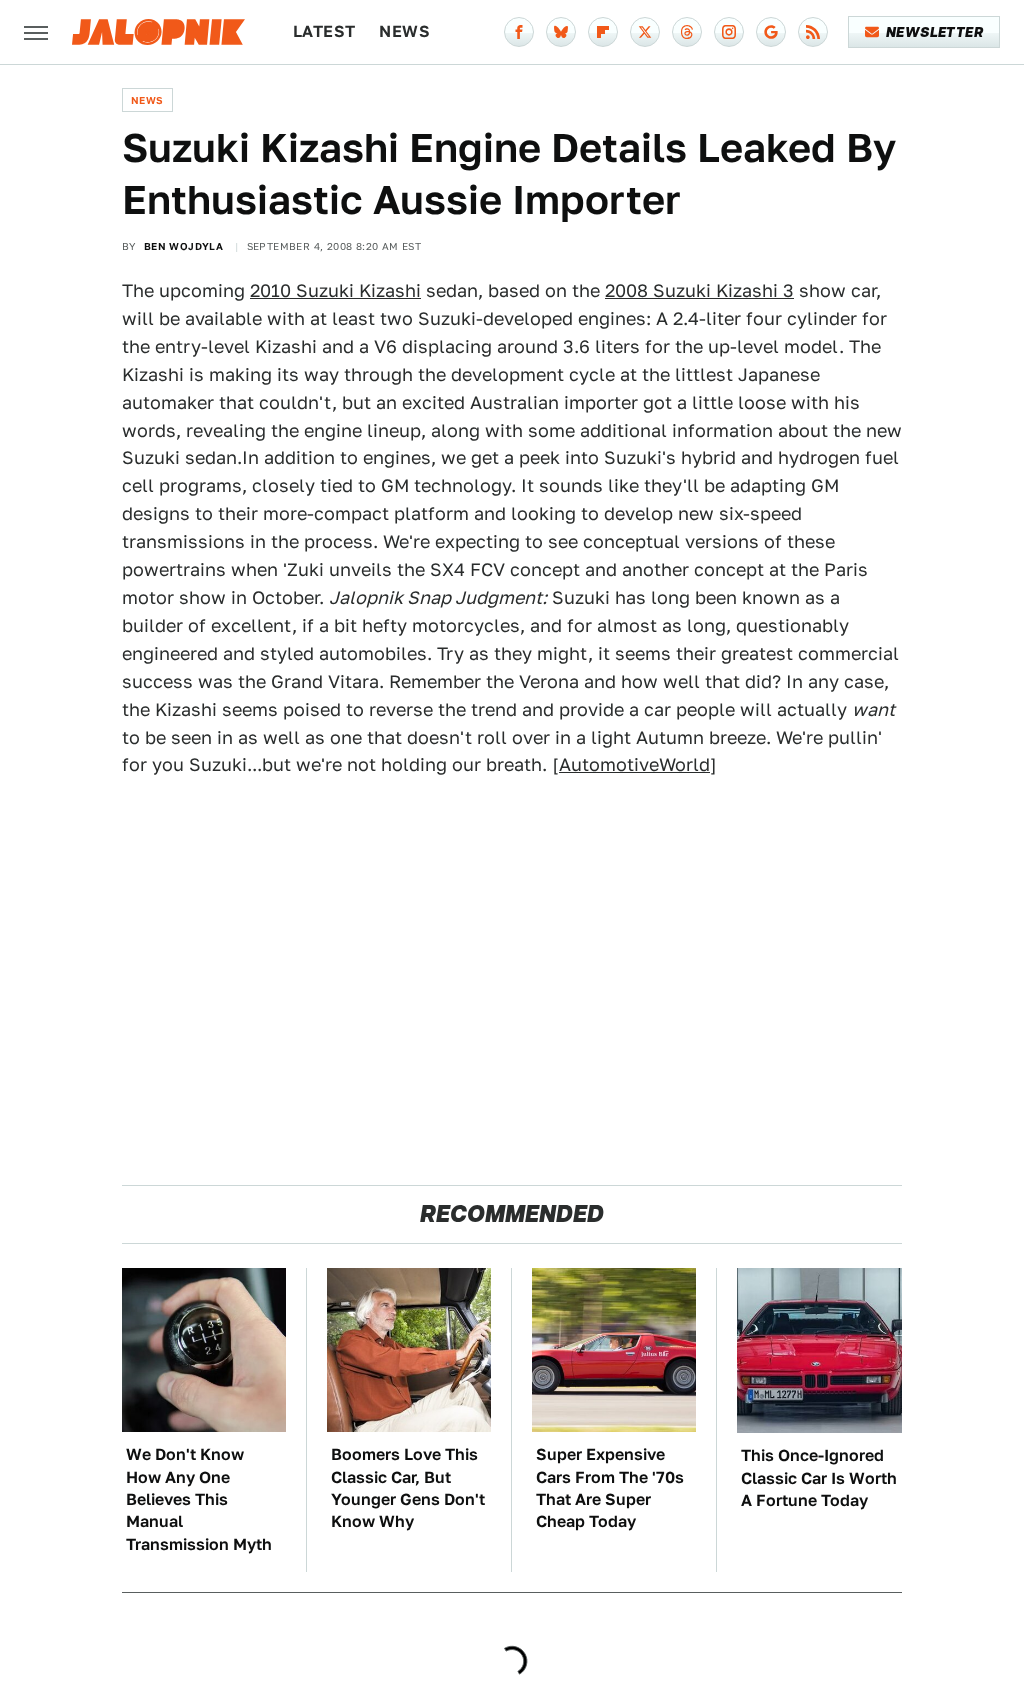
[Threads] (687, 32)
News (404, 31)
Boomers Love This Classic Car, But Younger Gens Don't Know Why (408, 1488)
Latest (324, 31)
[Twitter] (645, 32)
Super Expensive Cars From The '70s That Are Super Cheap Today (610, 1488)
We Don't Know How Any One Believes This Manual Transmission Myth (199, 1499)
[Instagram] (729, 32)
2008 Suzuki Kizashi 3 (699, 290)
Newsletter (934, 32)
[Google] (771, 32)
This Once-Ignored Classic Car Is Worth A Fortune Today (819, 1478)
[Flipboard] (603, 32)
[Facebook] (519, 32)
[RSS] (813, 32)
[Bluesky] (561, 32)
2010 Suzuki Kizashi (335, 290)
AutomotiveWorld (634, 764)
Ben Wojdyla (183, 246)
